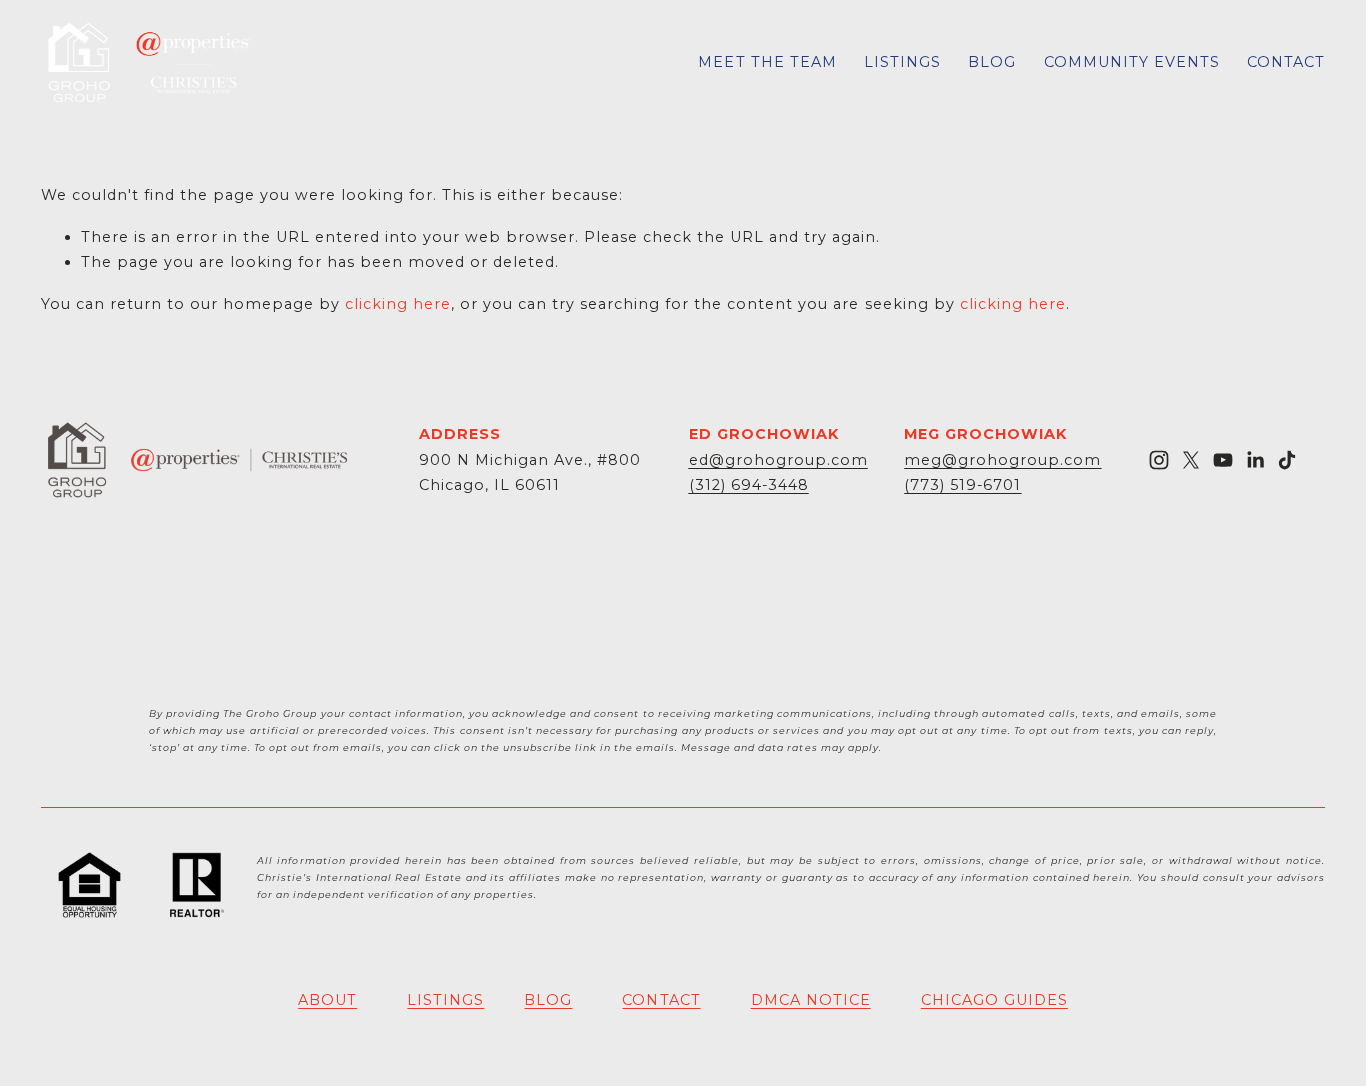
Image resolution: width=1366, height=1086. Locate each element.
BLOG (992, 62)
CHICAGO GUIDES (994, 1000)
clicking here (398, 304)
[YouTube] (1223, 460)
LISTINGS (902, 62)
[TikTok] (1287, 460)
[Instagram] (1159, 460)
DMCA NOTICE (811, 1000)
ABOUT (327, 1000)
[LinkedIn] (1255, 460)
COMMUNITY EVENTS (1132, 62)
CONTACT (1286, 62)
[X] (1191, 460)
